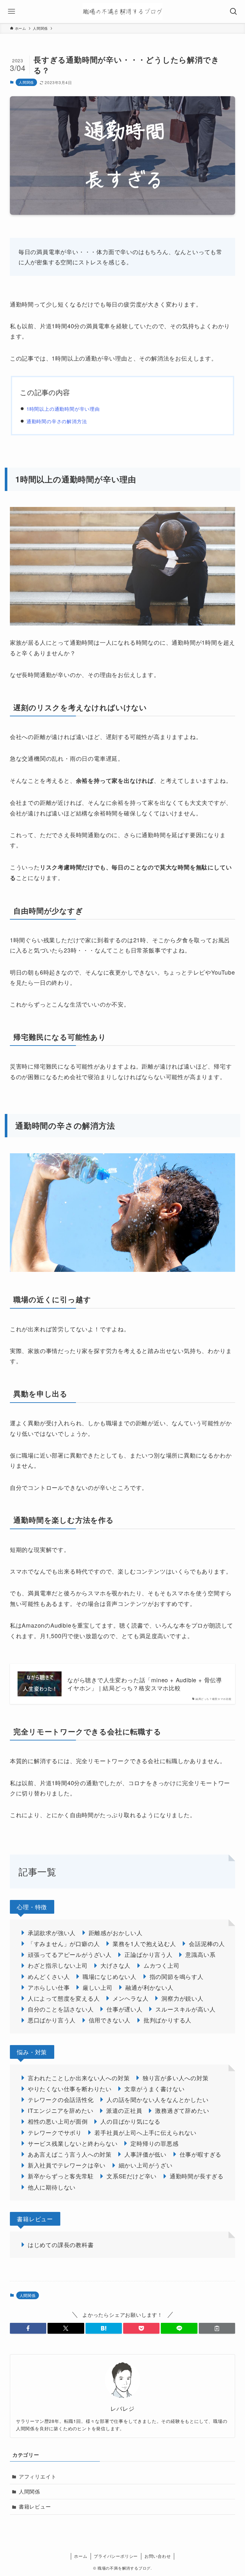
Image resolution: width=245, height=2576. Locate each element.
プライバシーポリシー (116, 2556)
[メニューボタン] (11, 12)
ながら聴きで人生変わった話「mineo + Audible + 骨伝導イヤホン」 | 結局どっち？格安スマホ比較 (145, 1684)
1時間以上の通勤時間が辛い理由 (63, 409)
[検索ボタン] (234, 12)
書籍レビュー (35, 2506)
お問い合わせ (158, 2556)
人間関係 (26, 82)
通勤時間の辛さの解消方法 (57, 421)
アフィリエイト (38, 2476)
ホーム (81, 2556)
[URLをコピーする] (217, 2328)
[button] (28, 2328)
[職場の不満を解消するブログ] (122, 12)
